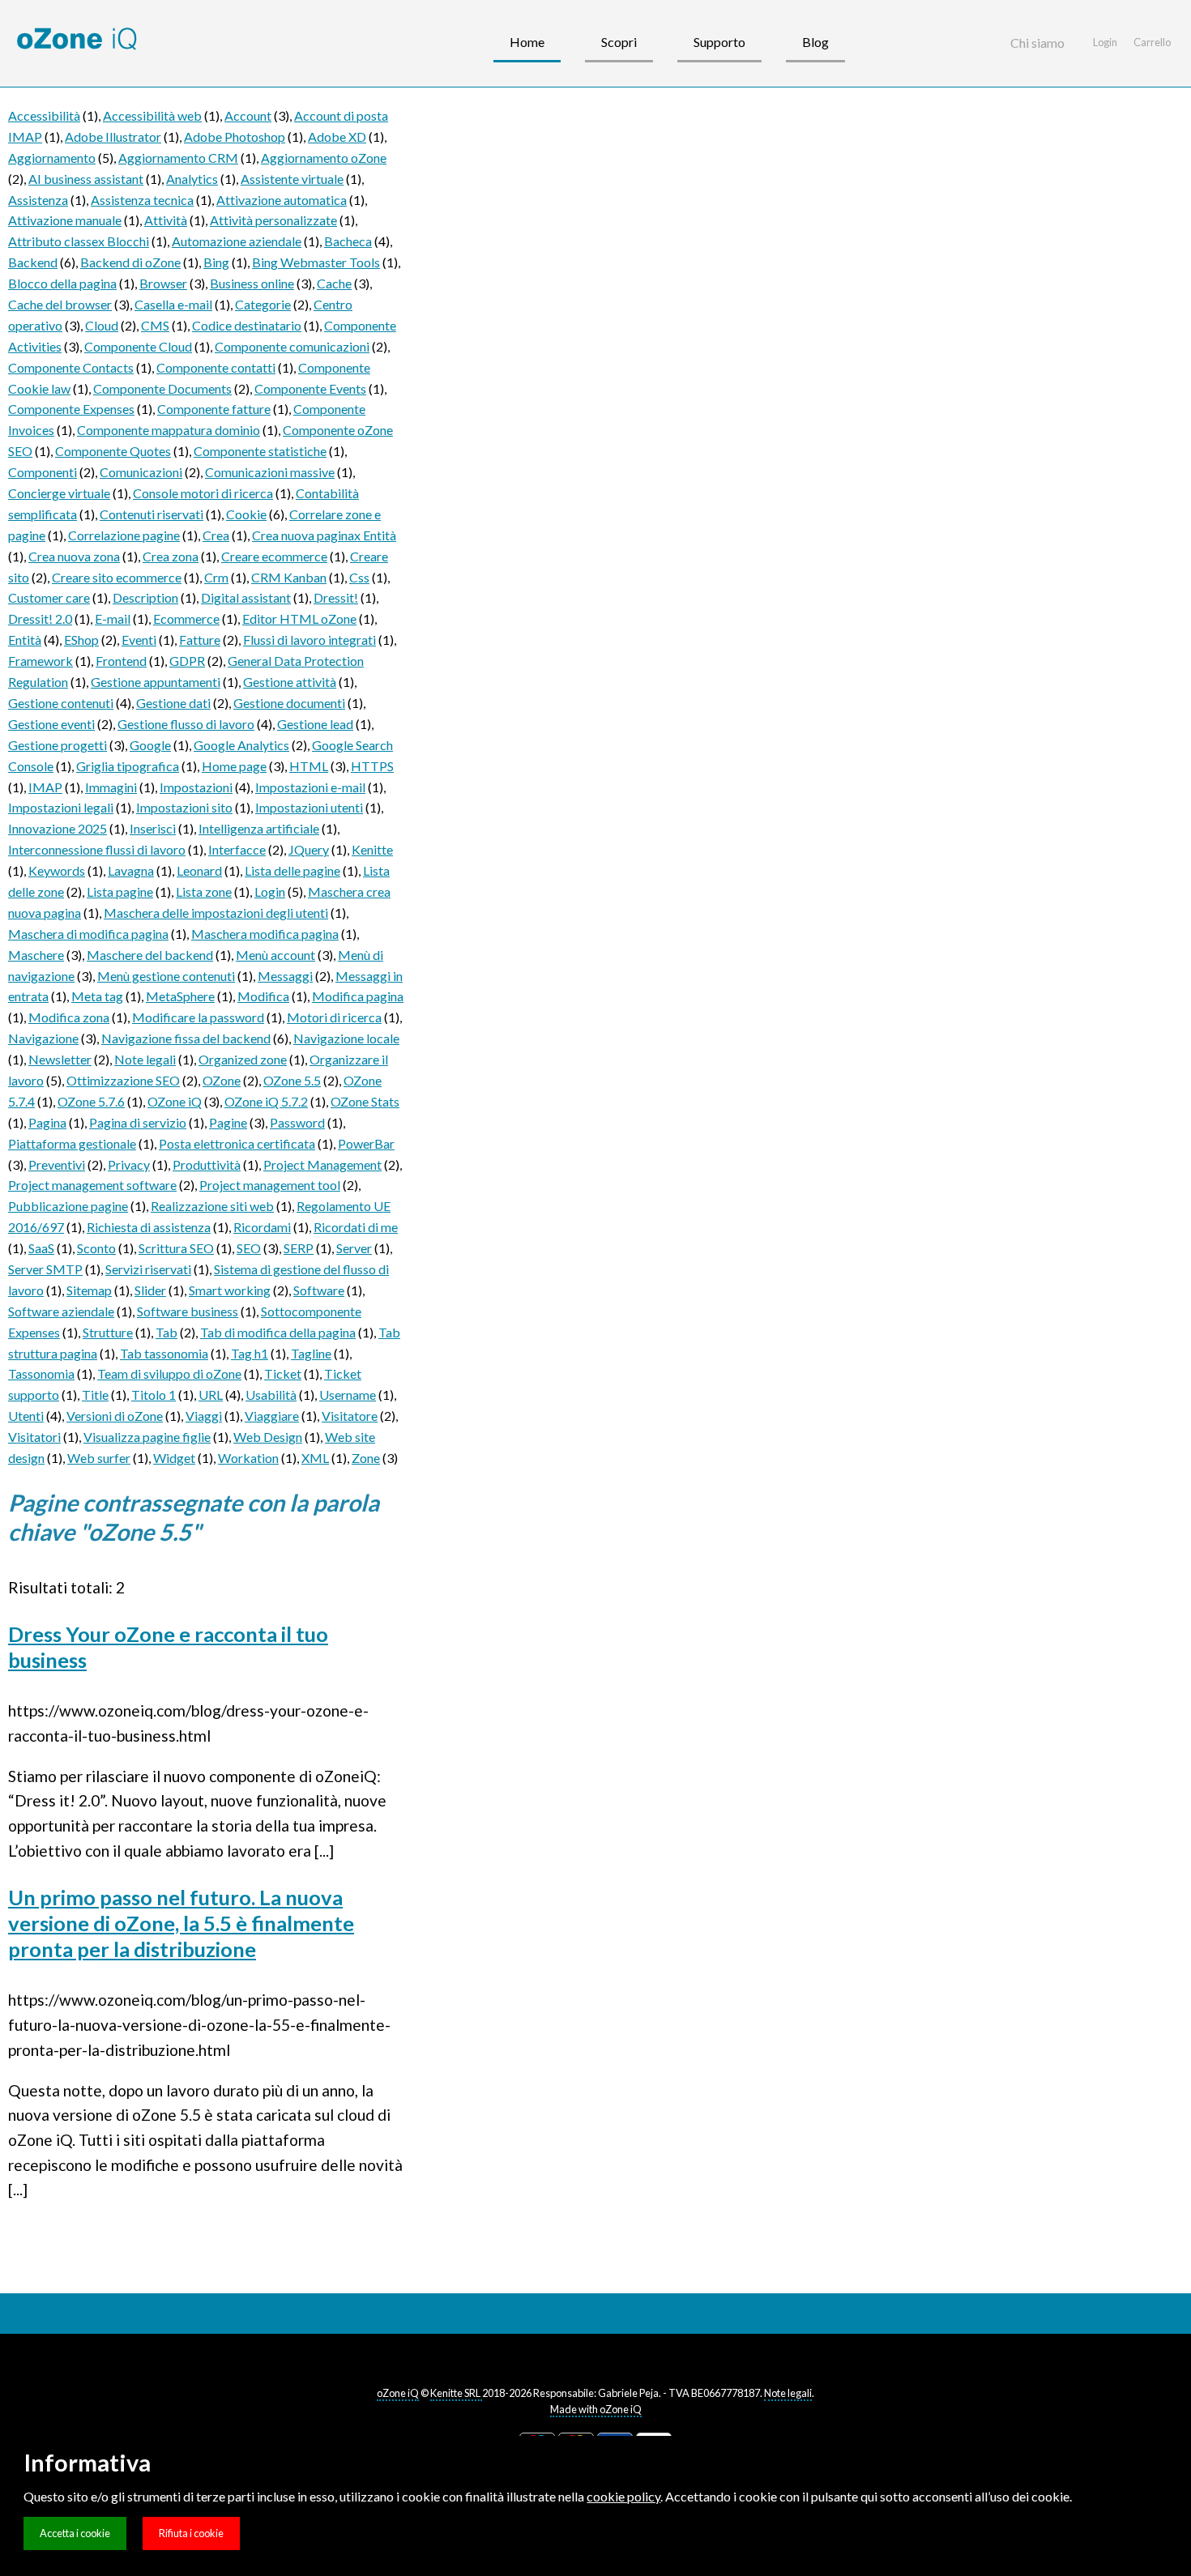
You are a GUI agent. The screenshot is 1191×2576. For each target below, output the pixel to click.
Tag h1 (250, 1353)
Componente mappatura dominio (169, 430)
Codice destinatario (247, 325)
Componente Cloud (138, 346)
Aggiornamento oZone (324, 158)
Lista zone (204, 891)
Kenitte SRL (456, 2393)
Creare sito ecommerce (117, 577)
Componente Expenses (71, 409)
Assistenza (38, 200)
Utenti (26, 1416)
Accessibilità (44, 115)
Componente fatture (214, 409)
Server (354, 1248)
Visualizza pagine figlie (147, 1437)
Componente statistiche (260, 451)
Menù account (275, 955)
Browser (163, 283)
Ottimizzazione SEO (123, 1080)
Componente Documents (162, 388)
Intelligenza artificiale (259, 828)
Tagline (311, 1353)
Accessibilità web (152, 115)
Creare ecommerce (274, 556)
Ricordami (262, 1227)
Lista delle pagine (292, 870)
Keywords (57, 870)
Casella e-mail (173, 304)
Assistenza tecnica (142, 200)
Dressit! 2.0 (40, 618)
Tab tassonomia (164, 1353)
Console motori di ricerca (203, 493)
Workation (248, 1458)
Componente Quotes (113, 451)
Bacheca (348, 241)
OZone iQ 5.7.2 (266, 1101)
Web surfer (99, 1458)
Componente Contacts (71, 367)
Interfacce (237, 849)
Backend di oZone (130, 262)
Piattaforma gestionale (72, 1143)
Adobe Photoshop (235, 136)
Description (145, 597)
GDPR (187, 661)
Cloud (102, 325)
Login (270, 891)
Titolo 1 (154, 1395)
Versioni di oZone (115, 1416)
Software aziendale (61, 1311)
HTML (309, 766)
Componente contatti (216, 367)
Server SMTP (45, 1269)
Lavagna (131, 870)
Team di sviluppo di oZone (169, 1373)
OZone (222, 1080)
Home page (234, 766)
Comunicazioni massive (270, 472)
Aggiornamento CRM (178, 158)
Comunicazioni (141, 472)
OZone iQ (175, 1101)
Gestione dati (173, 703)
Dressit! (336, 597)
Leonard (199, 870)
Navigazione (43, 1038)
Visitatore (350, 1416)
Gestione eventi (51, 724)
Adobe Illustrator (113, 136)
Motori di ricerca (334, 1017)
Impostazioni (196, 787)
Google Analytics (241, 745)
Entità (25, 640)
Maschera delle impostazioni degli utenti (216, 913)
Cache (334, 283)
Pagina (47, 1122)
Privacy (129, 1164)
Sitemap (89, 1290)
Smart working (230, 1290)
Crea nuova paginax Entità (324, 535)
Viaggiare (272, 1416)
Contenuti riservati (152, 514)
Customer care (49, 597)
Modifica (263, 996)
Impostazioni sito (184, 807)
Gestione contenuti (61, 703)
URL (211, 1395)
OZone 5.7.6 (91, 1101)
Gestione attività (290, 682)
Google (150, 745)
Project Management (322, 1164)
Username (348, 1395)
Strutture (108, 1332)
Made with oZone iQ (596, 2409)
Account (248, 115)
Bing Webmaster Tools (316, 262)
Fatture (200, 640)
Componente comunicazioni (292, 346)
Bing (216, 262)
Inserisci (153, 828)
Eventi (139, 640)
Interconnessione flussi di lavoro (97, 849)
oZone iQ (398, 2393)
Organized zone (243, 1059)
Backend (33, 262)
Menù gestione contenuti (166, 976)
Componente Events (310, 388)
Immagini (111, 787)
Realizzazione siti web (212, 1206)
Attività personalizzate (273, 220)
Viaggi (204, 1416)
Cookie (246, 514)
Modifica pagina (358, 996)
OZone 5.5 (292, 1080)
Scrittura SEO (176, 1248)
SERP (299, 1248)
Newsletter (60, 1059)
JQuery (309, 849)
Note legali (145, 1059)
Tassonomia (41, 1373)
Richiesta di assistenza (149, 1227)
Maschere (36, 955)
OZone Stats (365, 1101)
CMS (155, 325)
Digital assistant (246, 597)
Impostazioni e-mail (310, 787)
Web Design (268, 1437)
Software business (188, 1311)
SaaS (41, 1248)
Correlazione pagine (124, 535)
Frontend (121, 661)
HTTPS (372, 766)
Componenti (43, 472)
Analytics (192, 179)
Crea (216, 535)
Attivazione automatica (282, 200)
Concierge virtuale (59, 493)
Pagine (228, 1122)
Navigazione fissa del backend (186, 1038)
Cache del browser (60, 304)
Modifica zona (69, 1017)
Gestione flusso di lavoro (186, 724)
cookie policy (623, 2496)
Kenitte (372, 849)
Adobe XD (337, 136)
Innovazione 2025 (58, 828)
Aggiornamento (52, 158)
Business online (252, 283)
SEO (249, 1248)
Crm (216, 577)
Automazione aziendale (237, 241)
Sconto (96, 1248)
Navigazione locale (346, 1038)
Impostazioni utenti (309, 807)
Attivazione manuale (65, 220)
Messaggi (285, 976)
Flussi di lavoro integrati (309, 640)
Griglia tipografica (128, 766)
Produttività (207, 1164)
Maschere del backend (150, 955)
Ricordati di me (356, 1227)
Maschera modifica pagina (265, 934)
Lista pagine (120, 891)
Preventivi (57, 1164)
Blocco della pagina (62, 283)
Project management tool (270, 1185)
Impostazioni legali (61, 807)
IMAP (45, 787)
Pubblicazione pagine (68, 1206)
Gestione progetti (58, 745)
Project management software (92, 1185)
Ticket (283, 1373)
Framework (41, 661)
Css (359, 577)
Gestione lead (315, 724)
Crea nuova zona (74, 556)
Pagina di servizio (138, 1122)
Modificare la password (198, 1017)
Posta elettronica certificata (237, 1143)
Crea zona (171, 556)
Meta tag (97, 996)
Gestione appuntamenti (156, 682)
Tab (166, 1332)
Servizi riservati (148, 1269)
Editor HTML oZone (299, 618)
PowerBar (366, 1143)
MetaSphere (180, 996)
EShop (81, 640)
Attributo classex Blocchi (79, 241)
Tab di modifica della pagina (278, 1332)
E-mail (113, 618)
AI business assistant (86, 179)
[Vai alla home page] (77, 40)
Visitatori (34, 1437)
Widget (174, 1458)
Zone (366, 1458)
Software (319, 1290)
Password (297, 1122)
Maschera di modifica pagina (88, 934)
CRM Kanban (289, 577)
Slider (150, 1290)
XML (315, 1458)
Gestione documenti (289, 703)
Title (95, 1395)
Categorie (263, 304)
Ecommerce (186, 618)
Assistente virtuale (292, 179)
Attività (166, 220)
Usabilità (271, 1395)
